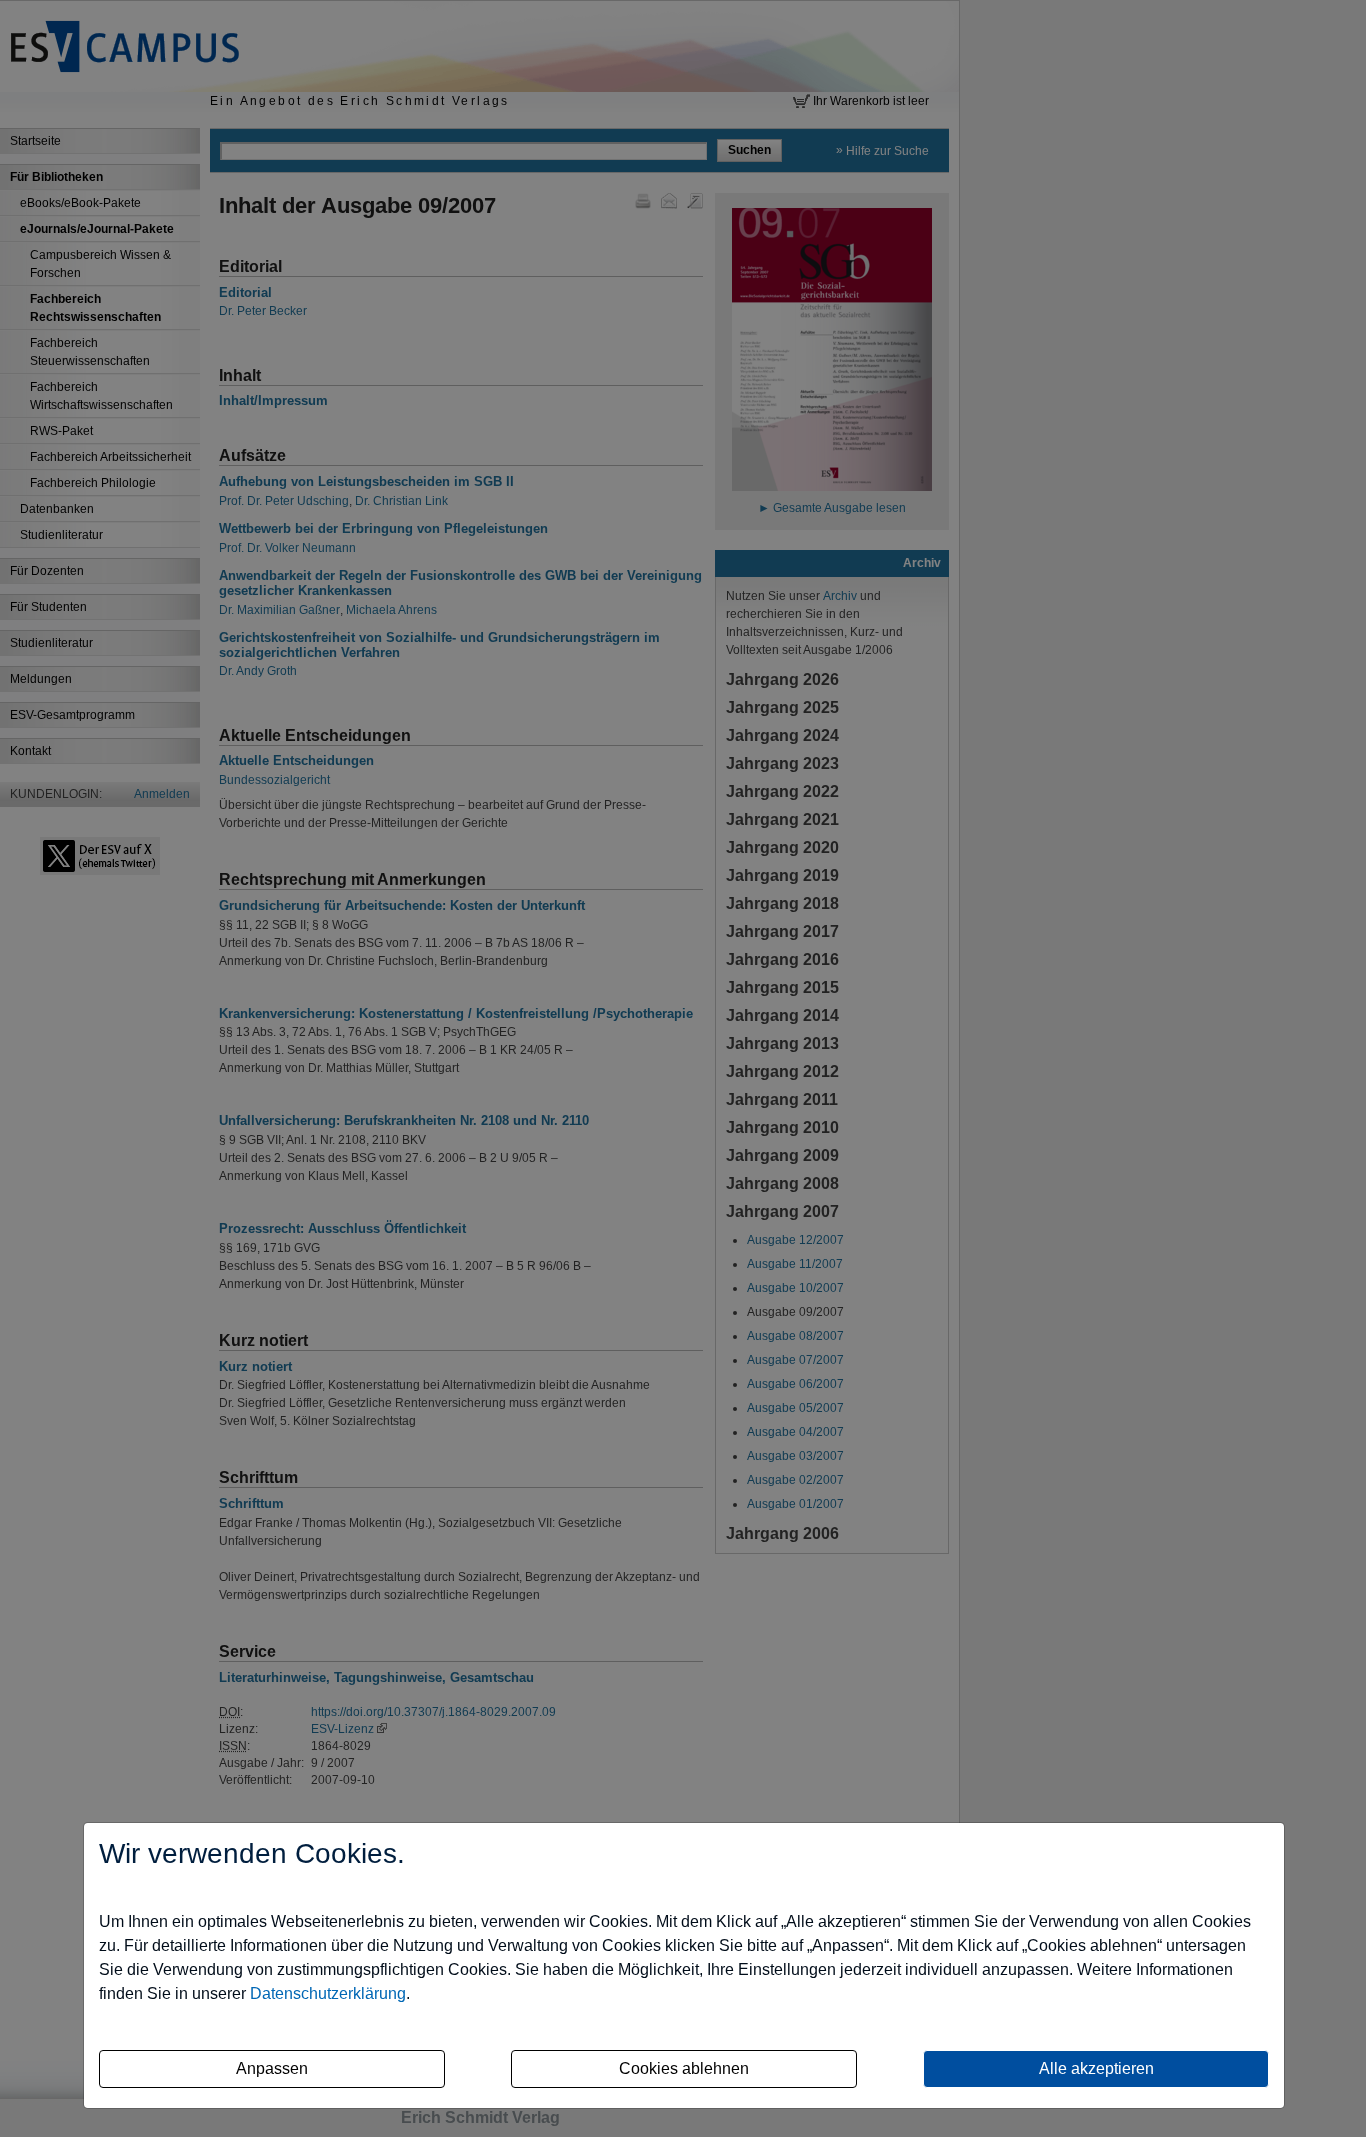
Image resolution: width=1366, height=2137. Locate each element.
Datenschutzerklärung (328, 1993)
